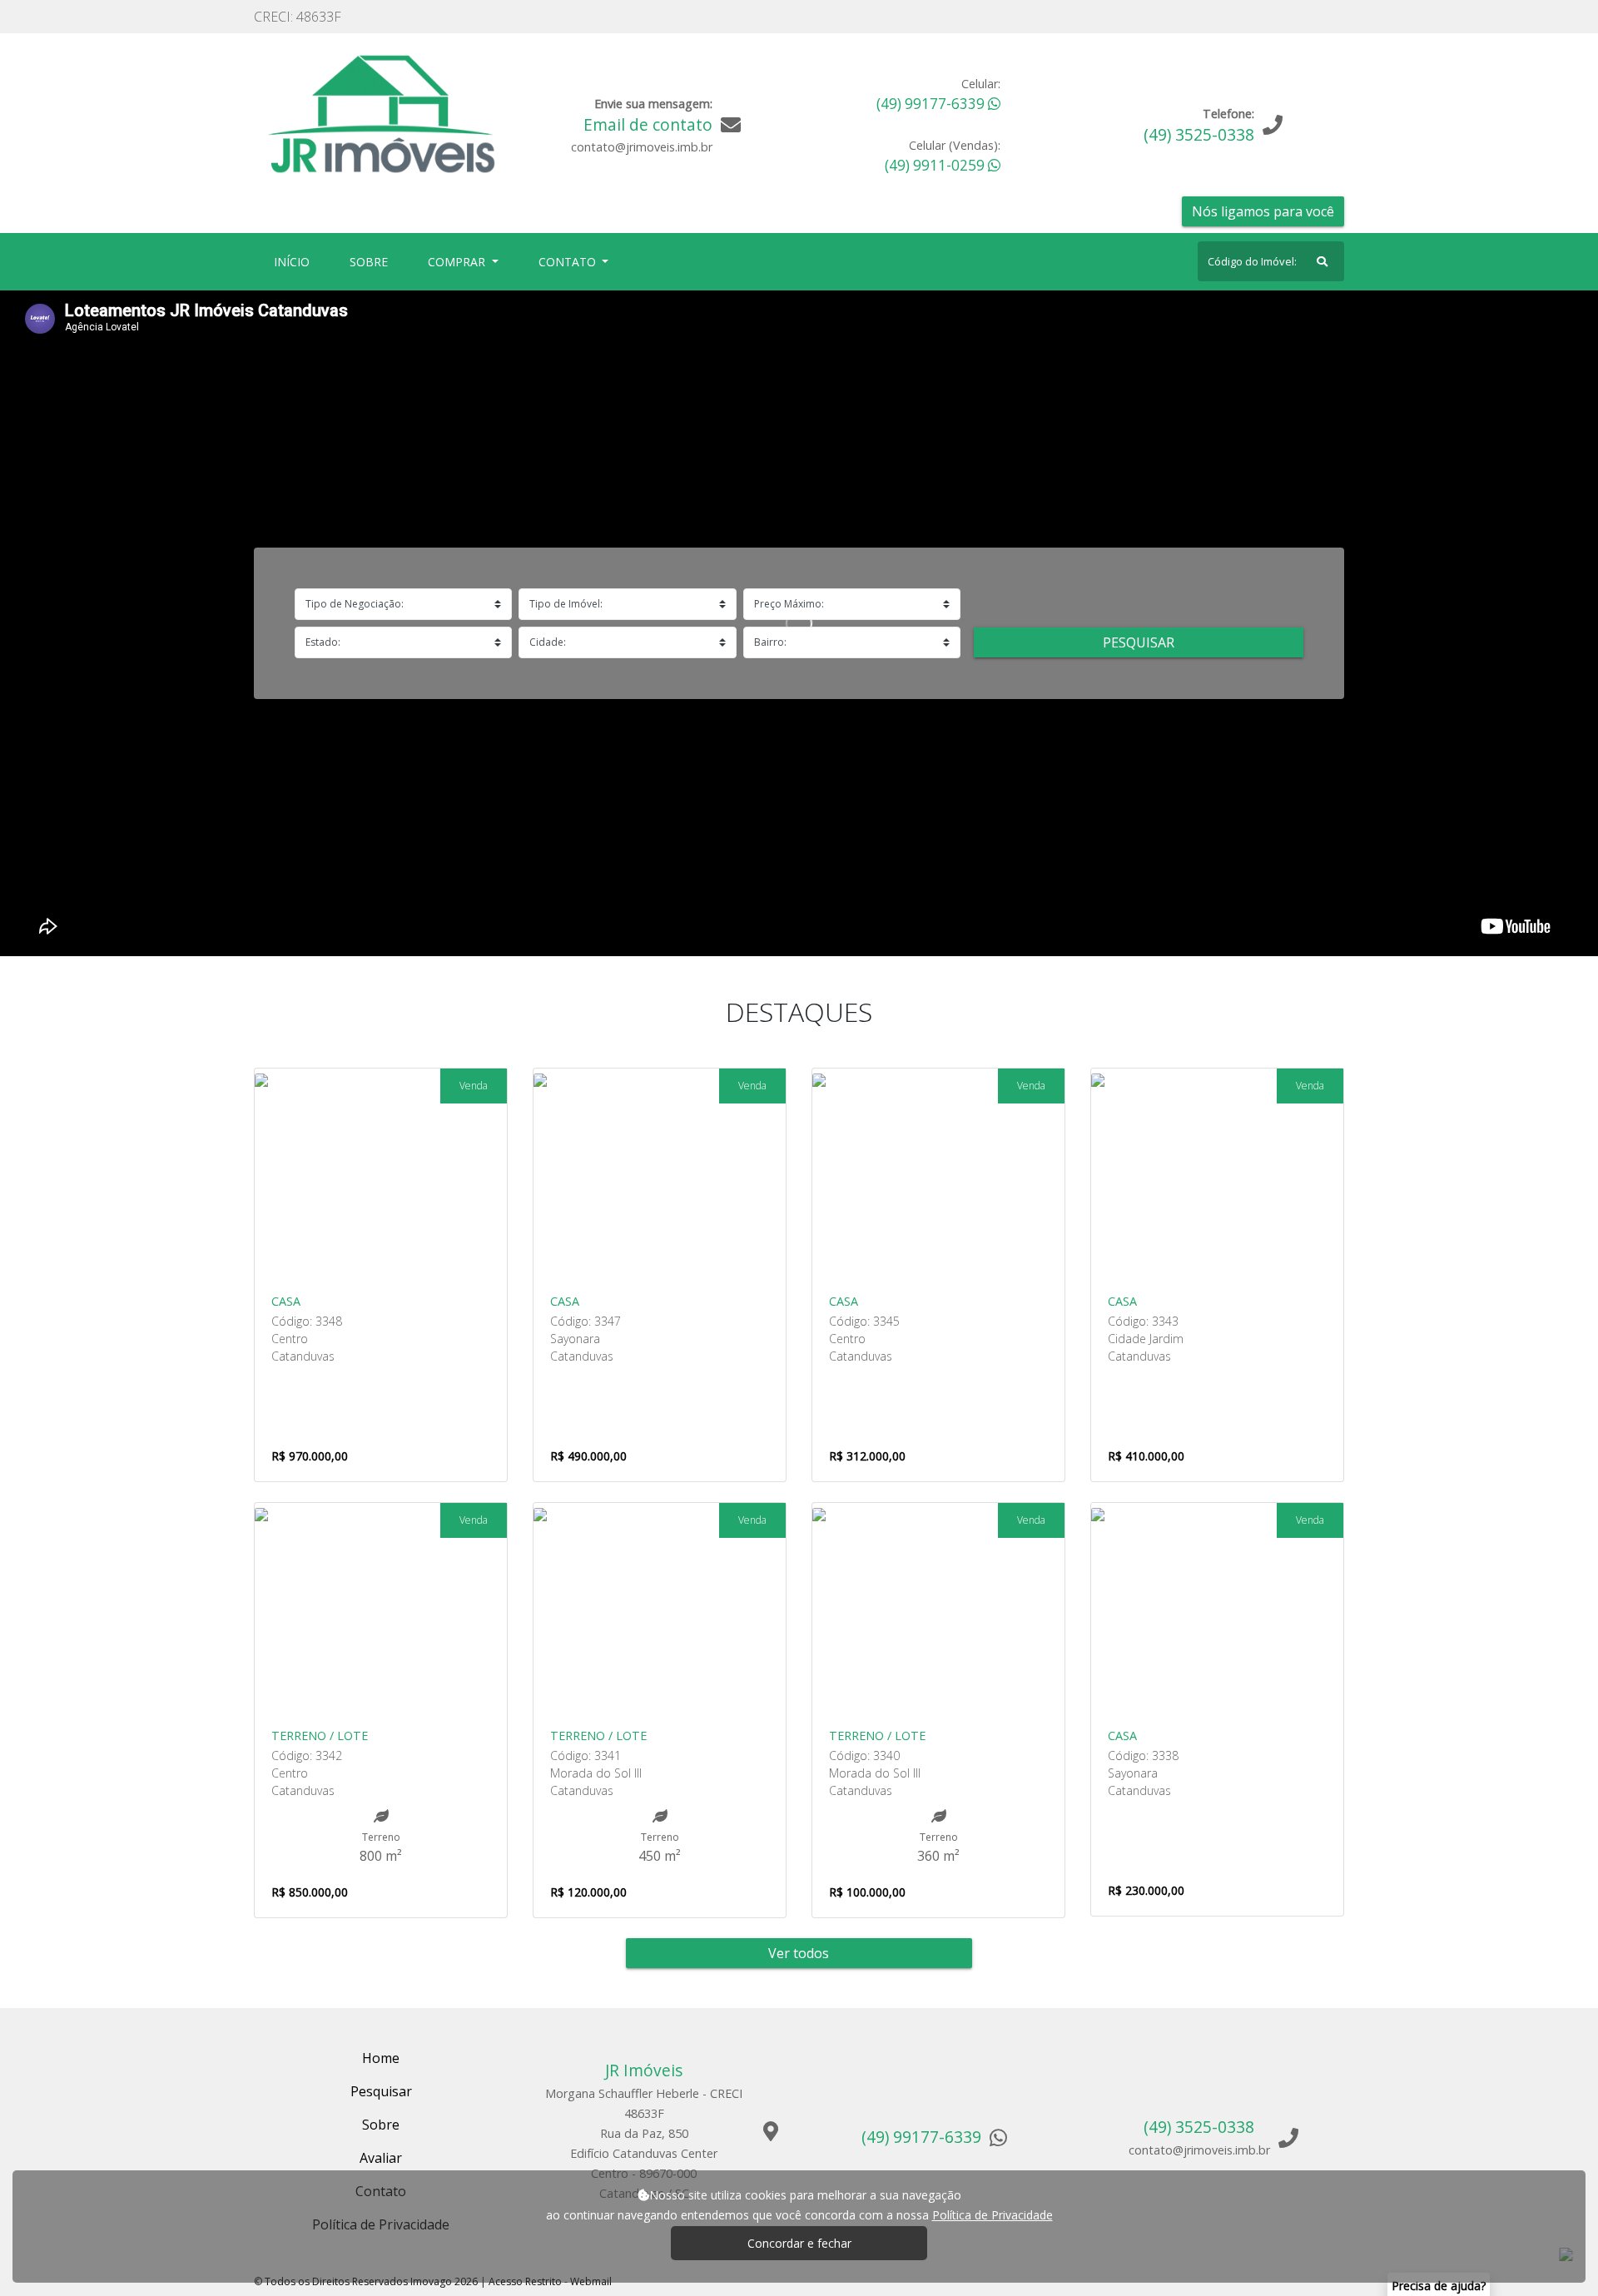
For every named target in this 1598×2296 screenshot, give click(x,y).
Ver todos (799, 1953)
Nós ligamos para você (1263, 211)
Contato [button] (569, 262)
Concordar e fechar (799, 2243)
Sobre (372, 261)
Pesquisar (1139, 642)
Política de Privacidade (993, 2215)
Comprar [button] (458, 262)
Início (295, 261)
